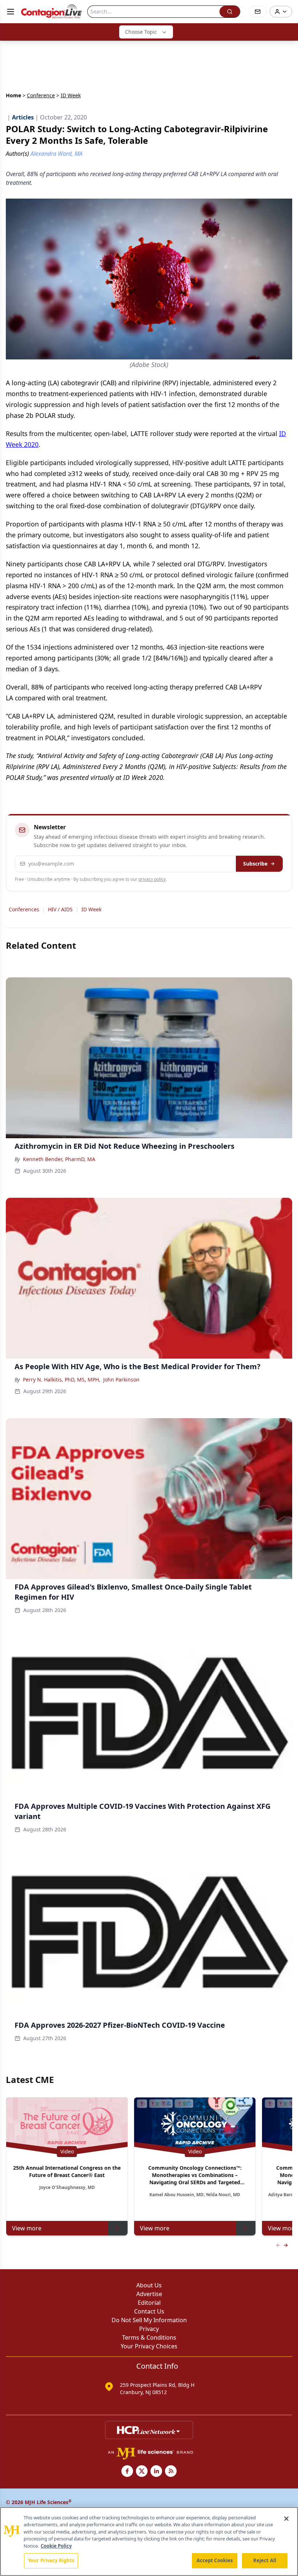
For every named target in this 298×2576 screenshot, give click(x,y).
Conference (41, 95)
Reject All (265, 2560)
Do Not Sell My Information (149, 2320)
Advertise (149, 2294)
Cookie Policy (56, 2546)
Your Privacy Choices (149, 2346)
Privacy (149, 2329)
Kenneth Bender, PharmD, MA (59, 1159)
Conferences (24, 909)
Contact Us (149, 2311)
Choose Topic (141, 32)
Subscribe (255, 864)
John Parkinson (121, 1379)
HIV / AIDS (60, 909)
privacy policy (152, 879)
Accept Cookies (215, 2560)
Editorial (149, 2303)
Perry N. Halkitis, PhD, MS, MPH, (62, 1379)
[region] (149, 2542)
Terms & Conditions (149, 2337)
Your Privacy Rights (51, 2560)
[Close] (286, 2519)
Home (13, 95)
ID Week (91, 909)
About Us (149, 2285)
